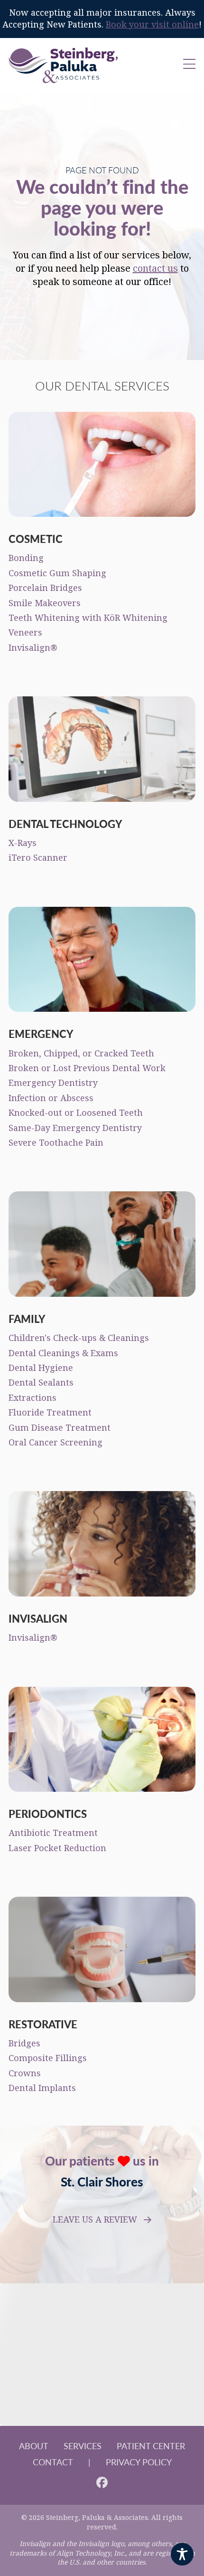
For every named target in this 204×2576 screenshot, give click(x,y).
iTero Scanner (38, 858)
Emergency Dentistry (53, 1083)
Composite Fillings (48, 2058)
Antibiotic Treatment (53, 1833)
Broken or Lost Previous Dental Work (87, 1068)
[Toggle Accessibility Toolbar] (182, 2554)
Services (83, 2446)
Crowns (25, 2073)
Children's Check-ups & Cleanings (79, 1338)
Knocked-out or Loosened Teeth (76, 1113)
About (34, 2446)
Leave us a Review (95, 2220)
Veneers (25, 633)
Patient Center (151, 2446)
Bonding (26, 558)
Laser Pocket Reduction (57, 1848)
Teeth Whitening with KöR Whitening (88, 618)
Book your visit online (152, 25)
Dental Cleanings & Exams (63, 1353)
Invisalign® (33, 648)
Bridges (24, 2044)
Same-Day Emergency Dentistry (75, 1128)
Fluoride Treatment (50, 1413)
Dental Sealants (41, 1383)
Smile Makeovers (45, 603)
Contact (53, 2462)
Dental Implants (42, 2088)
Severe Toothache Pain (56, 1143)
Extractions (32, 1398)
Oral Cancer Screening (56, 1443)
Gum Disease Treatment (60, 1428)
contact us (155, 269)
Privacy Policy (139, 2462)
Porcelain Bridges (45, 588)
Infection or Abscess (51, 1098)
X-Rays (23, 843)
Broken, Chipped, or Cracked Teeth (81, 1054)
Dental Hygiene (41, 1368)
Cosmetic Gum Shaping (57, 573)
